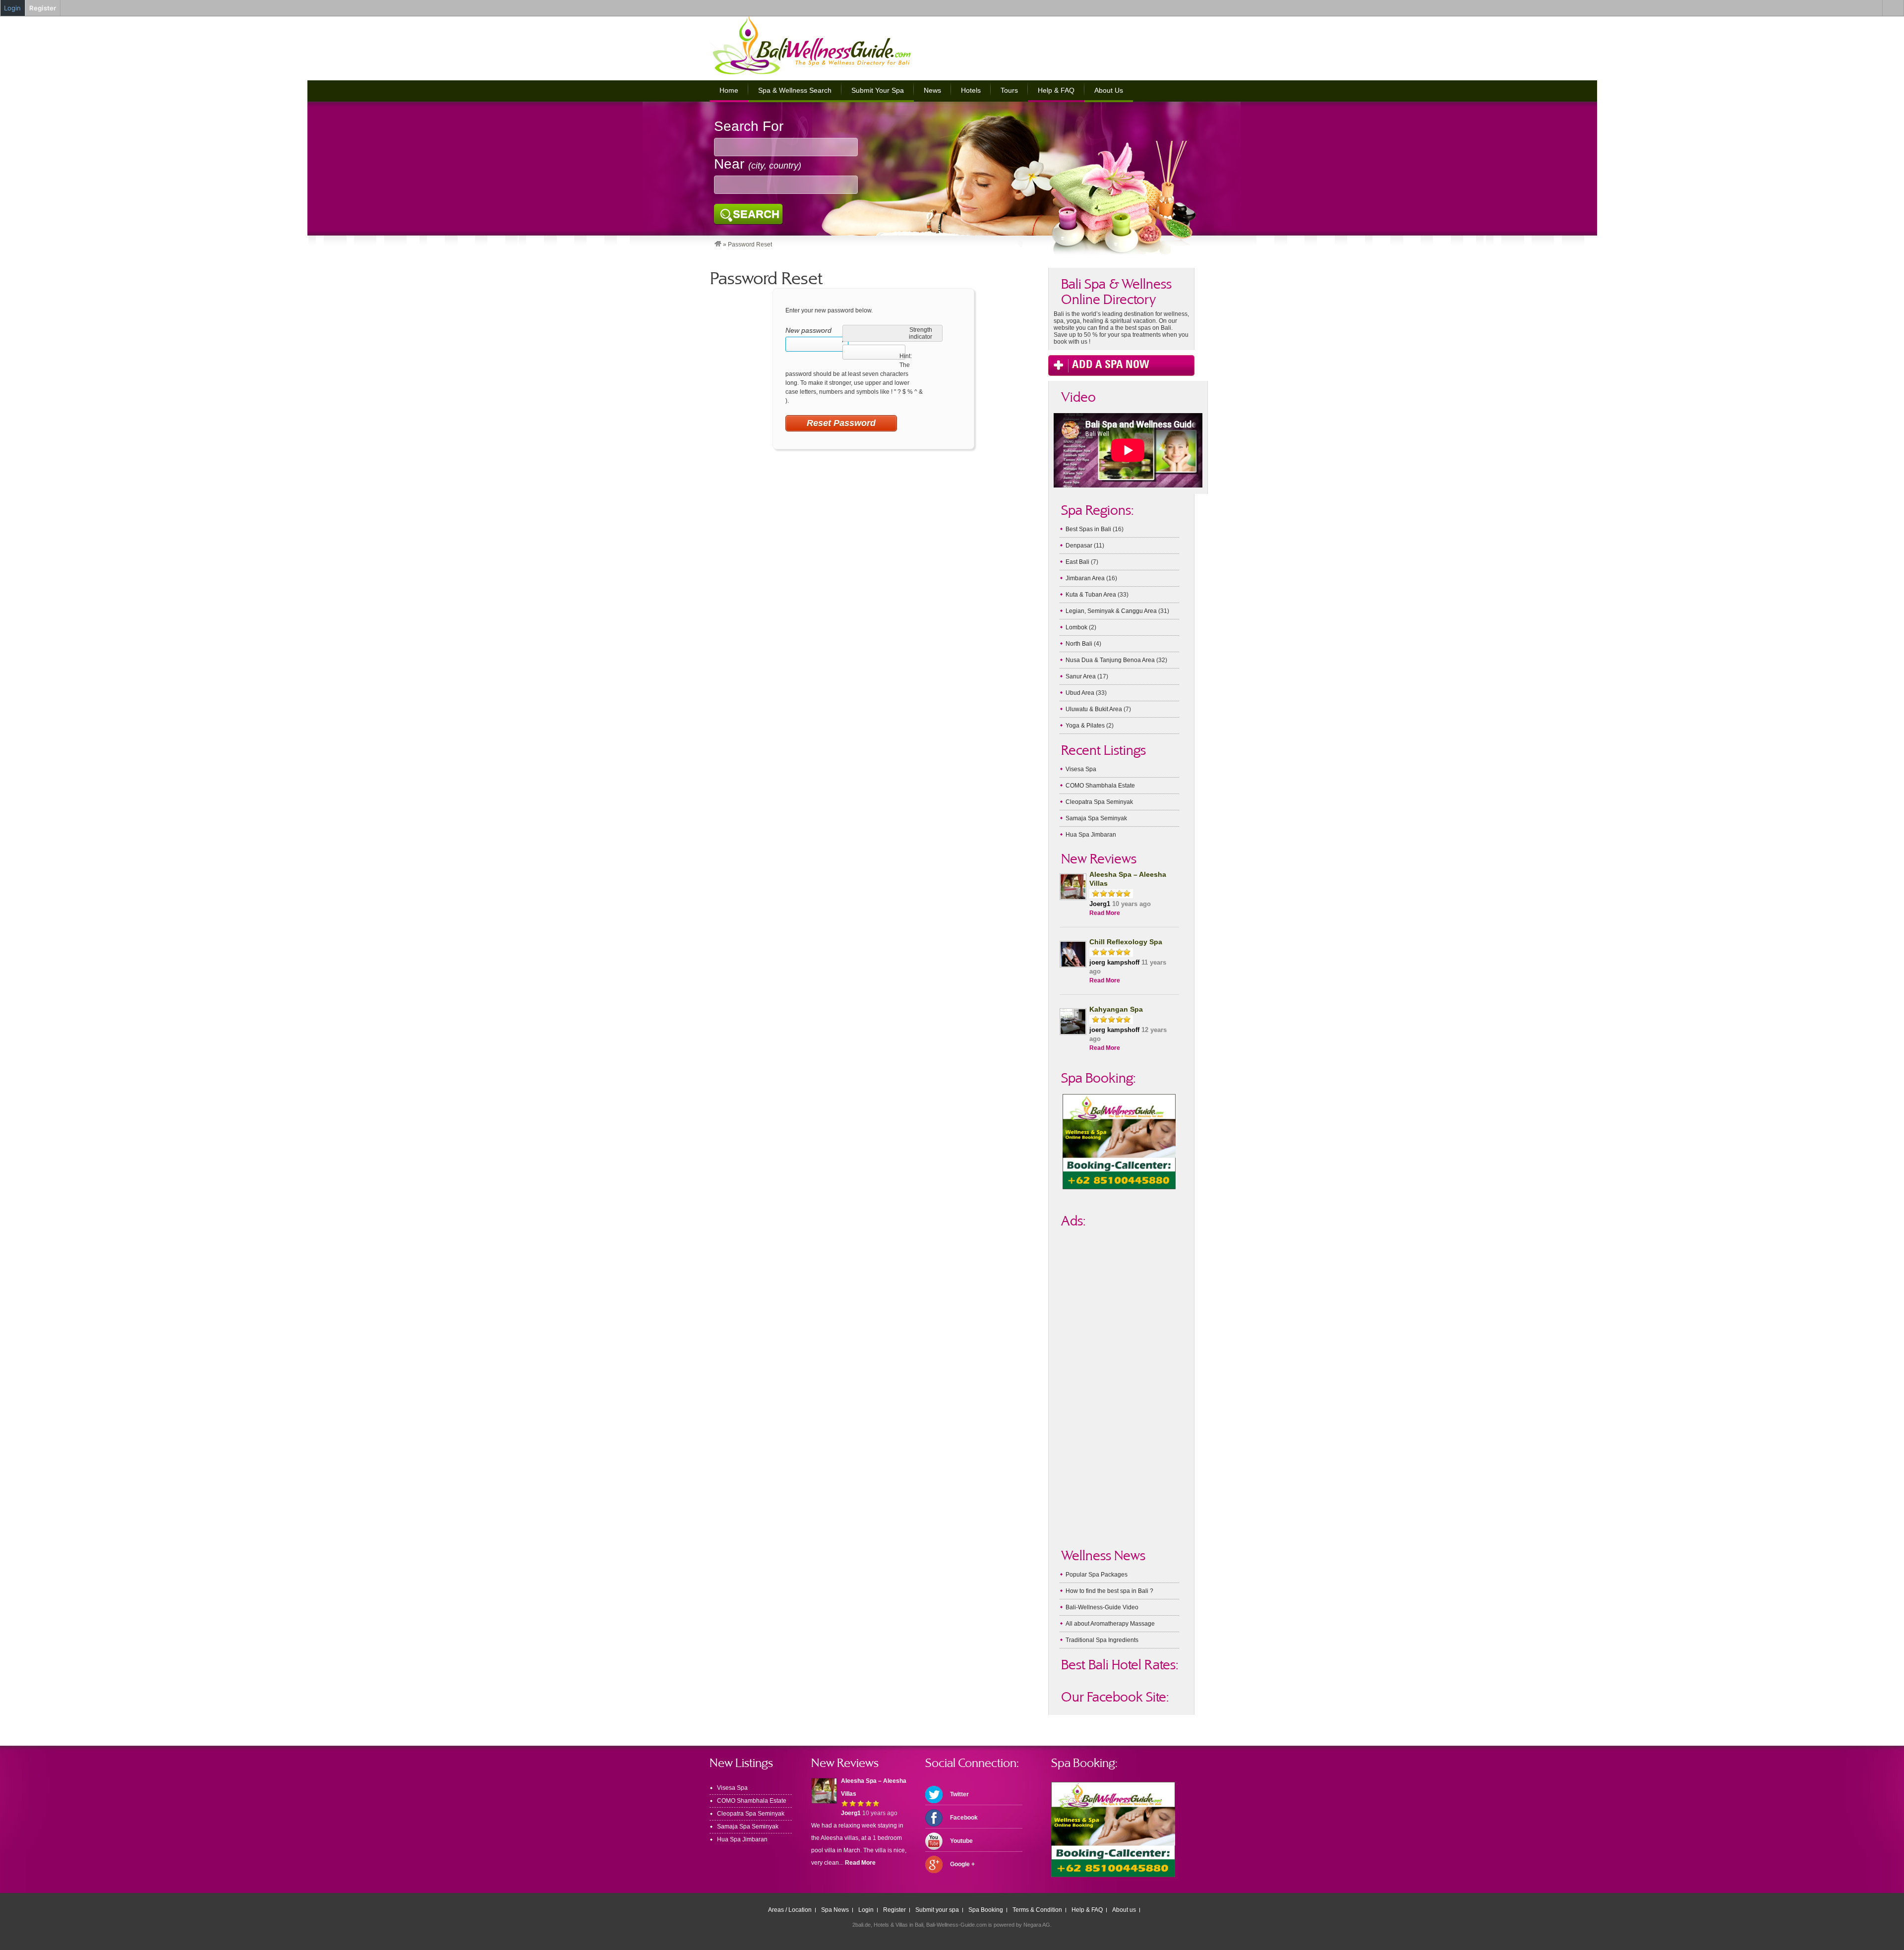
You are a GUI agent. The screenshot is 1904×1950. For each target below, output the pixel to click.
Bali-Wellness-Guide (827, 46)
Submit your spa (937, 1910)
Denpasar (1079, 546)
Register (894, 1910)
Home (729, 90)
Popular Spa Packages (1097, 1575)
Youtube (961, 1841)
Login (866, 1910)
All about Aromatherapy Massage (1110, 1624)
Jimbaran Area (1085, 578)
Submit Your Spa (878, 90)
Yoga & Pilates (1085, 726)
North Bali (1079, 644)
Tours (1009, 90)
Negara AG (1037, 1925)
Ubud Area (1080, 693)
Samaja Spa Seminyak (1096, 818)
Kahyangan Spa (1116, 1009)
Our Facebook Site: (1115, 1697)
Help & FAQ (1056, 90)
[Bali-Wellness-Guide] (718, 244)
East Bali (1077, 562)
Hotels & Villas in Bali (898, 1925)
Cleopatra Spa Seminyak (1099, 802)
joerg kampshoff (1114, 962)
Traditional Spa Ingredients (1102, 1640)
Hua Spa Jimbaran (1091, 835)
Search (756, 214)
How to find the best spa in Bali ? (1109, 1591)
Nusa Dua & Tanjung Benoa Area (1110, 660)
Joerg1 (1100, 904)
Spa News (835, 1910)
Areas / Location (790, 1910)
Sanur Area (1081, 676)
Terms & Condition (1037, 1910)
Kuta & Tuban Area (1091, 595)
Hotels (971, 90)
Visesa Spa (1081, 769)
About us (1124, 1910)
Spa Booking (986, 1910)
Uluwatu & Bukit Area (1094, 709)
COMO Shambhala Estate (1100, 786)
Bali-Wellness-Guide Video (1102, 1607)
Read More (1105, 913)
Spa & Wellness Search (795, 90)
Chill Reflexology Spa (1126, 942)
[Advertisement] (1078, 45)
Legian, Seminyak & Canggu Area (1111, 611)
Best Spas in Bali (1088, 529)
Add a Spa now (1111, 363)
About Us (1109, 90)
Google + (962, 1864)
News (932, 90)
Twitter (959, 1794)
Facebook (964, 1818)
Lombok (1076, 627)
